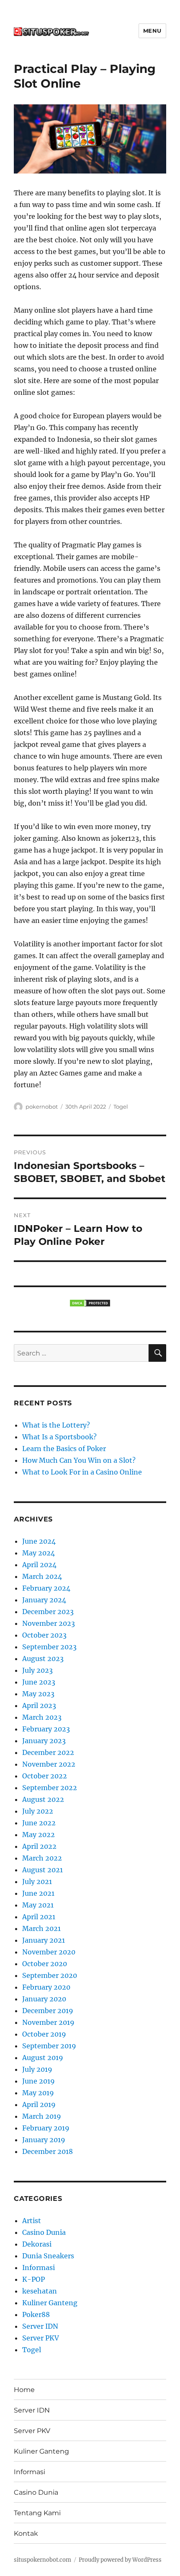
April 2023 (39, 1705)
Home (24, 2390)
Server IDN (40, 2326)
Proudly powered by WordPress (120, 2560)
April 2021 (39, 1917)
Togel (121, 1107)
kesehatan (40, 2291)
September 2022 (50, 1788)
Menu (152, 31)
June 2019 (39, 2081)
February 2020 (46, 1987)
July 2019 (37, 2069)
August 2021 (42, 1870)
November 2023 (49, 1623)
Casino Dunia (44, 2232)
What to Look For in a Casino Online (82, 1472)
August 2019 (43, 2058)
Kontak (26, 2533)
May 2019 (38, 2093)
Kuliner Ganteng (50, 2303)
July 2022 (38, 1811)
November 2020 (49, 1952)
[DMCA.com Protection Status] (90, 1303)
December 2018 (48, 2151)
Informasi (39, 2268)
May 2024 (39, 1553)
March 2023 (42, 1717)
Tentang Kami (37, 2513)
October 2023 (44, 1635)
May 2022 (39, 1835)
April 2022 (39, 1846)
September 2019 (49, 2046)
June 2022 (39, 1823)
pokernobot (42, 1107)
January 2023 (44, 1741)
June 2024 (39, 1541)
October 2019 (44, 2034)
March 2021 (41, 1928)
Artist (32, 2221)
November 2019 (48, 2022)
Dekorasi (37, 2244)
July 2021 (37, 1881)
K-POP (33, 2279)
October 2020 (45, 1964)
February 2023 (46, 1729)
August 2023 (43, 1659)
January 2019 (44, 2140)
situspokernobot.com (42, 2560)
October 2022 (45, 1776)
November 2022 (49, 1764)
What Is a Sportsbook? (59, 1437)
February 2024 (46, 1588)
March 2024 (42, 1576)
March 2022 (42, 1858)
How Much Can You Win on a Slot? (79, 1460)
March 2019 (42, 2116)
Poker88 (36, 2314)
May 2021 (38, 1905)
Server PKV (41, 2338)
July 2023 (37, 1670)
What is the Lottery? (56, 1425)
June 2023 (39, 1682)
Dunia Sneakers (48, 2256)
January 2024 (44, 1600)
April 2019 (39, 2104)
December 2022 (48, 1752)
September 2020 (50, 1975)
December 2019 (48, 2011)
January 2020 (44, 1999)
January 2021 (44, 1940)
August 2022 (43, 1799)
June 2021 (38, 1893)
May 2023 (38, 1694)
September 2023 (49, 1647)
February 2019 (46, 2128)
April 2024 (39, 1565)
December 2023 (48, 1612)
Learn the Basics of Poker (64, 1449)
